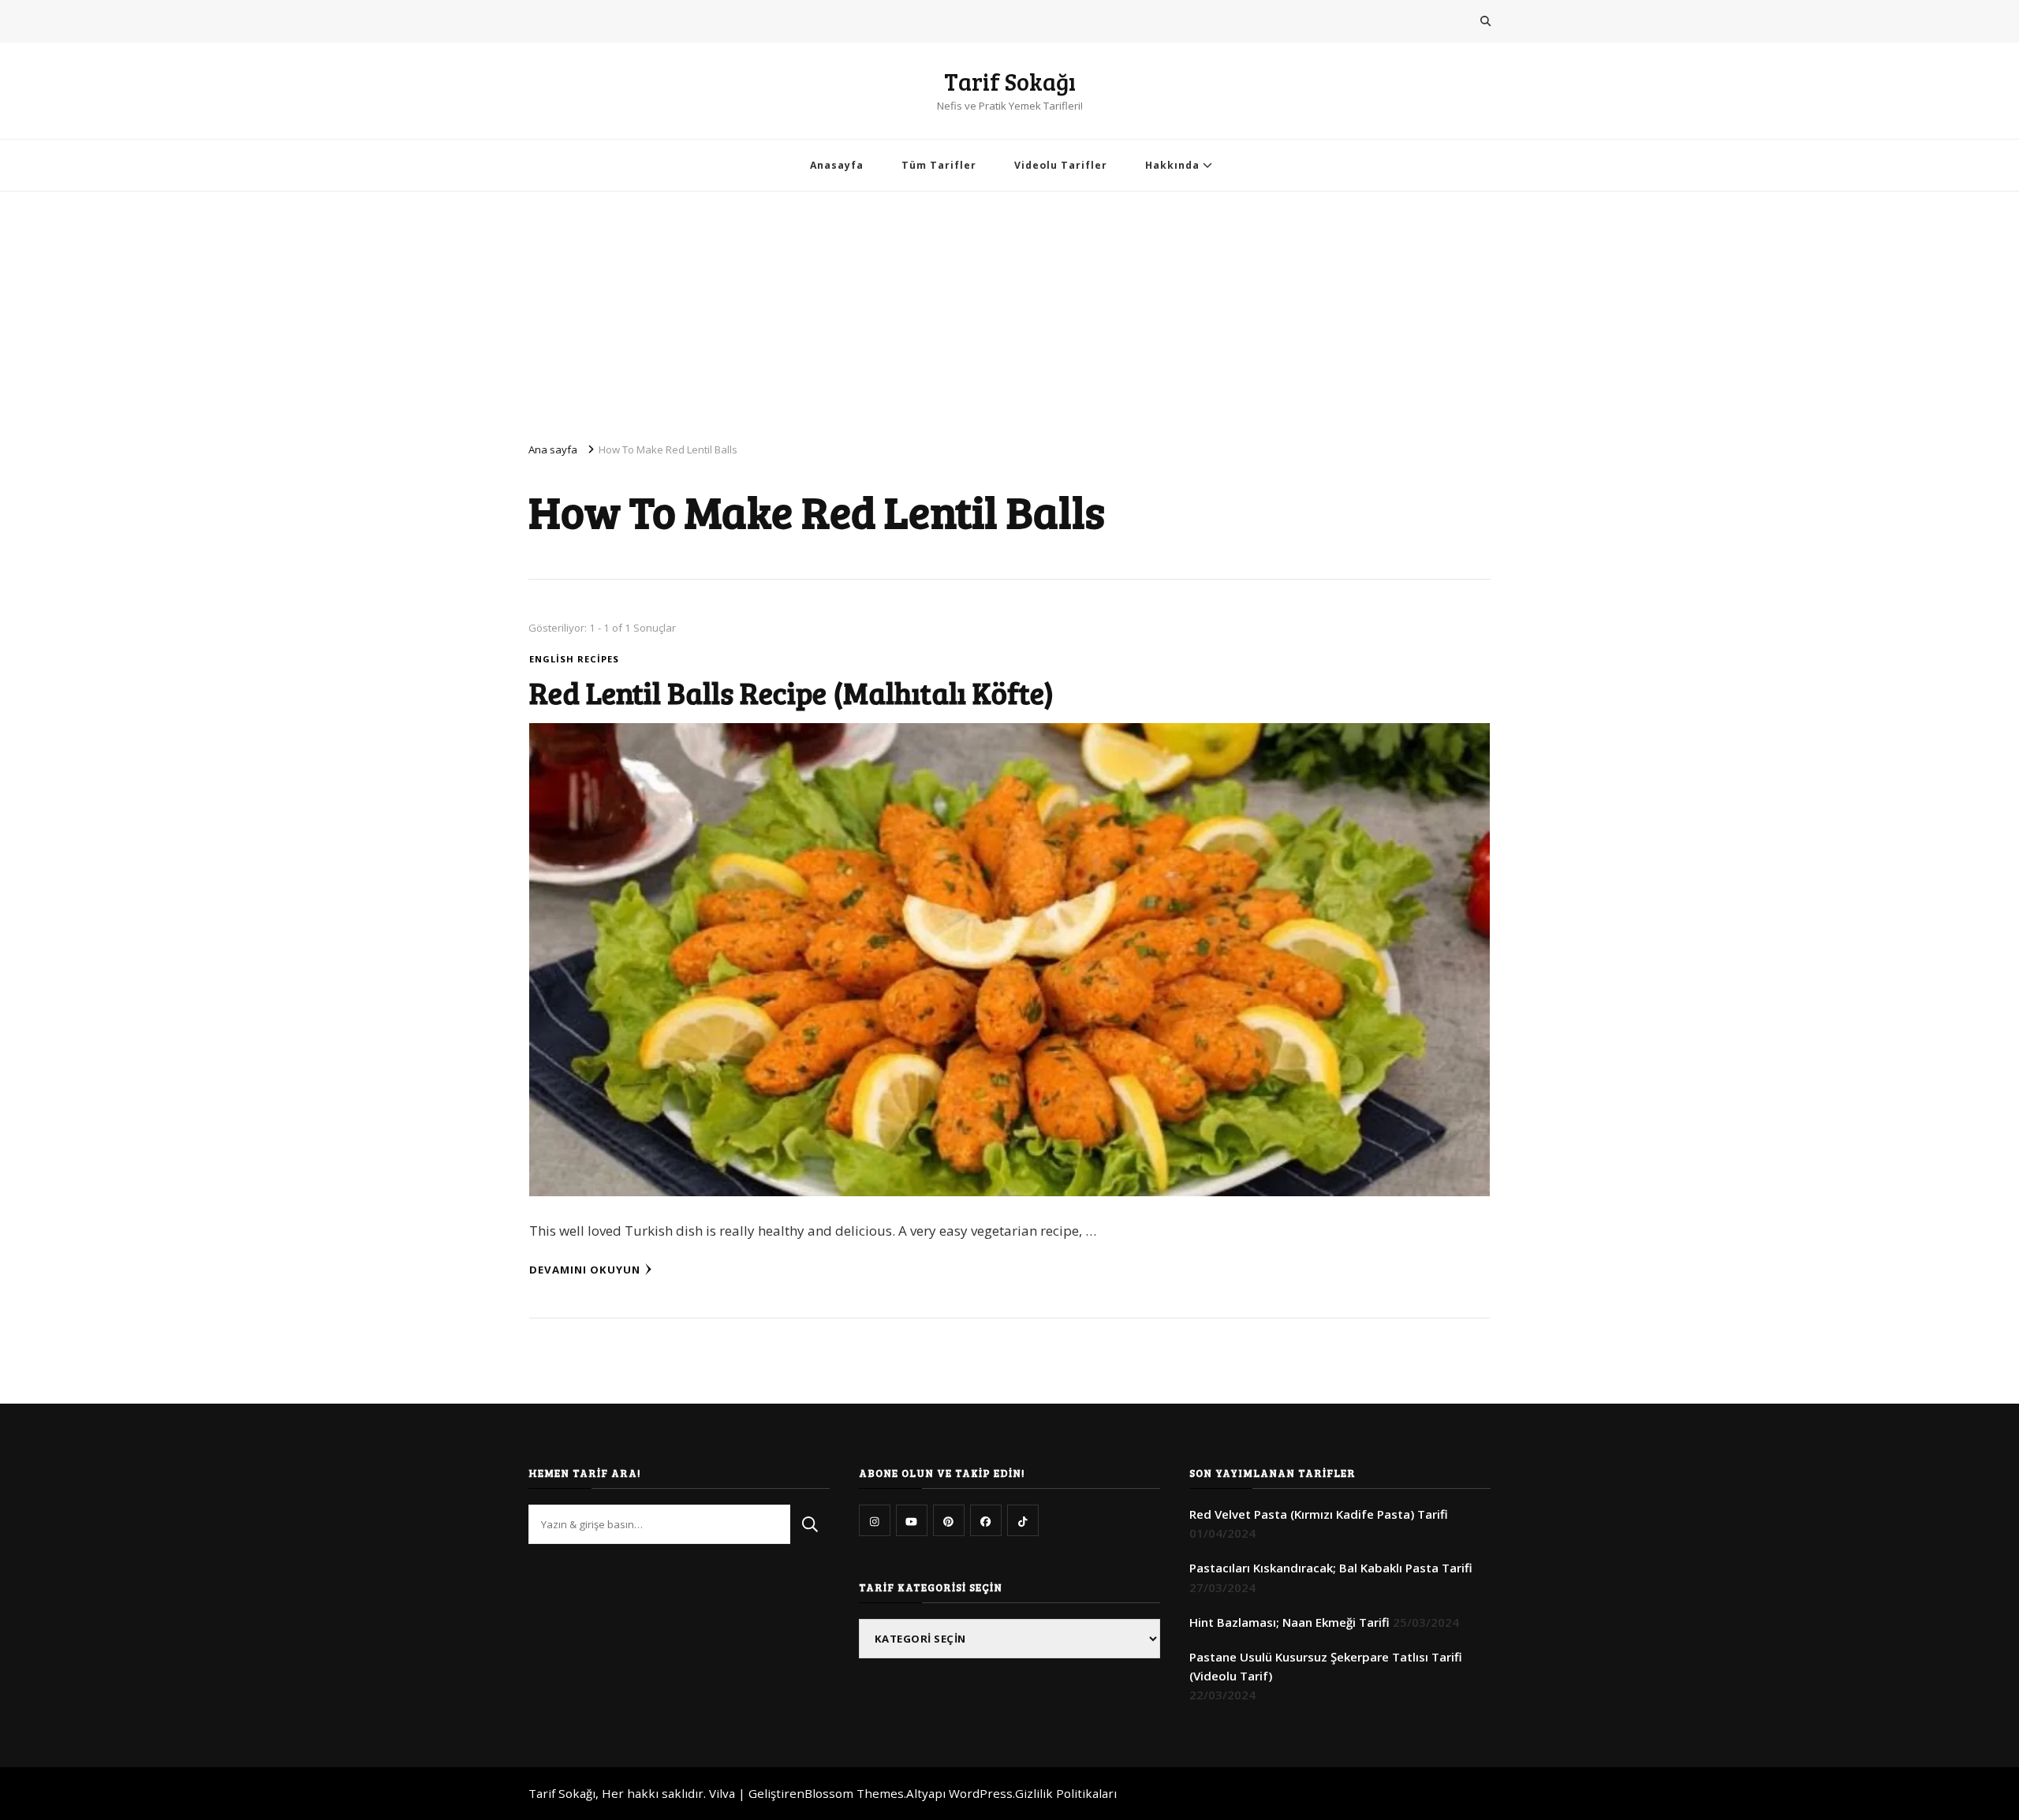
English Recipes (574, 659)
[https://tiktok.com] (1023, 1520)
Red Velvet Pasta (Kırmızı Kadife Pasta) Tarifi (1319, 1514)
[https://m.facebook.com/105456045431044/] (986, 1520)
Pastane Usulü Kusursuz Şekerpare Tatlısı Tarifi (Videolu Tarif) (1326, 1666)
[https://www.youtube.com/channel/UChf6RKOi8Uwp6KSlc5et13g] (912, 1520)
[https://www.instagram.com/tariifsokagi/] (875, 1520)
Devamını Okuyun (585, 1270)
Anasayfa (837, 165)
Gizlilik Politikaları (1066, 1793)
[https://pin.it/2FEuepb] (949, 1520)
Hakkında (1172, 165)
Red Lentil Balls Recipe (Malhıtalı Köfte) (791, 692)
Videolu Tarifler (1061, 165)
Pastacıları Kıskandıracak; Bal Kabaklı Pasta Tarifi (1331, 1568)
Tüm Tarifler (939, 165)
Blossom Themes (854, 1793)
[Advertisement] (1009, 310)
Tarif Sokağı (1010, 81)
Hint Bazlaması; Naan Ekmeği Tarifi (1289, 1622)
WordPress (981, 1793)
